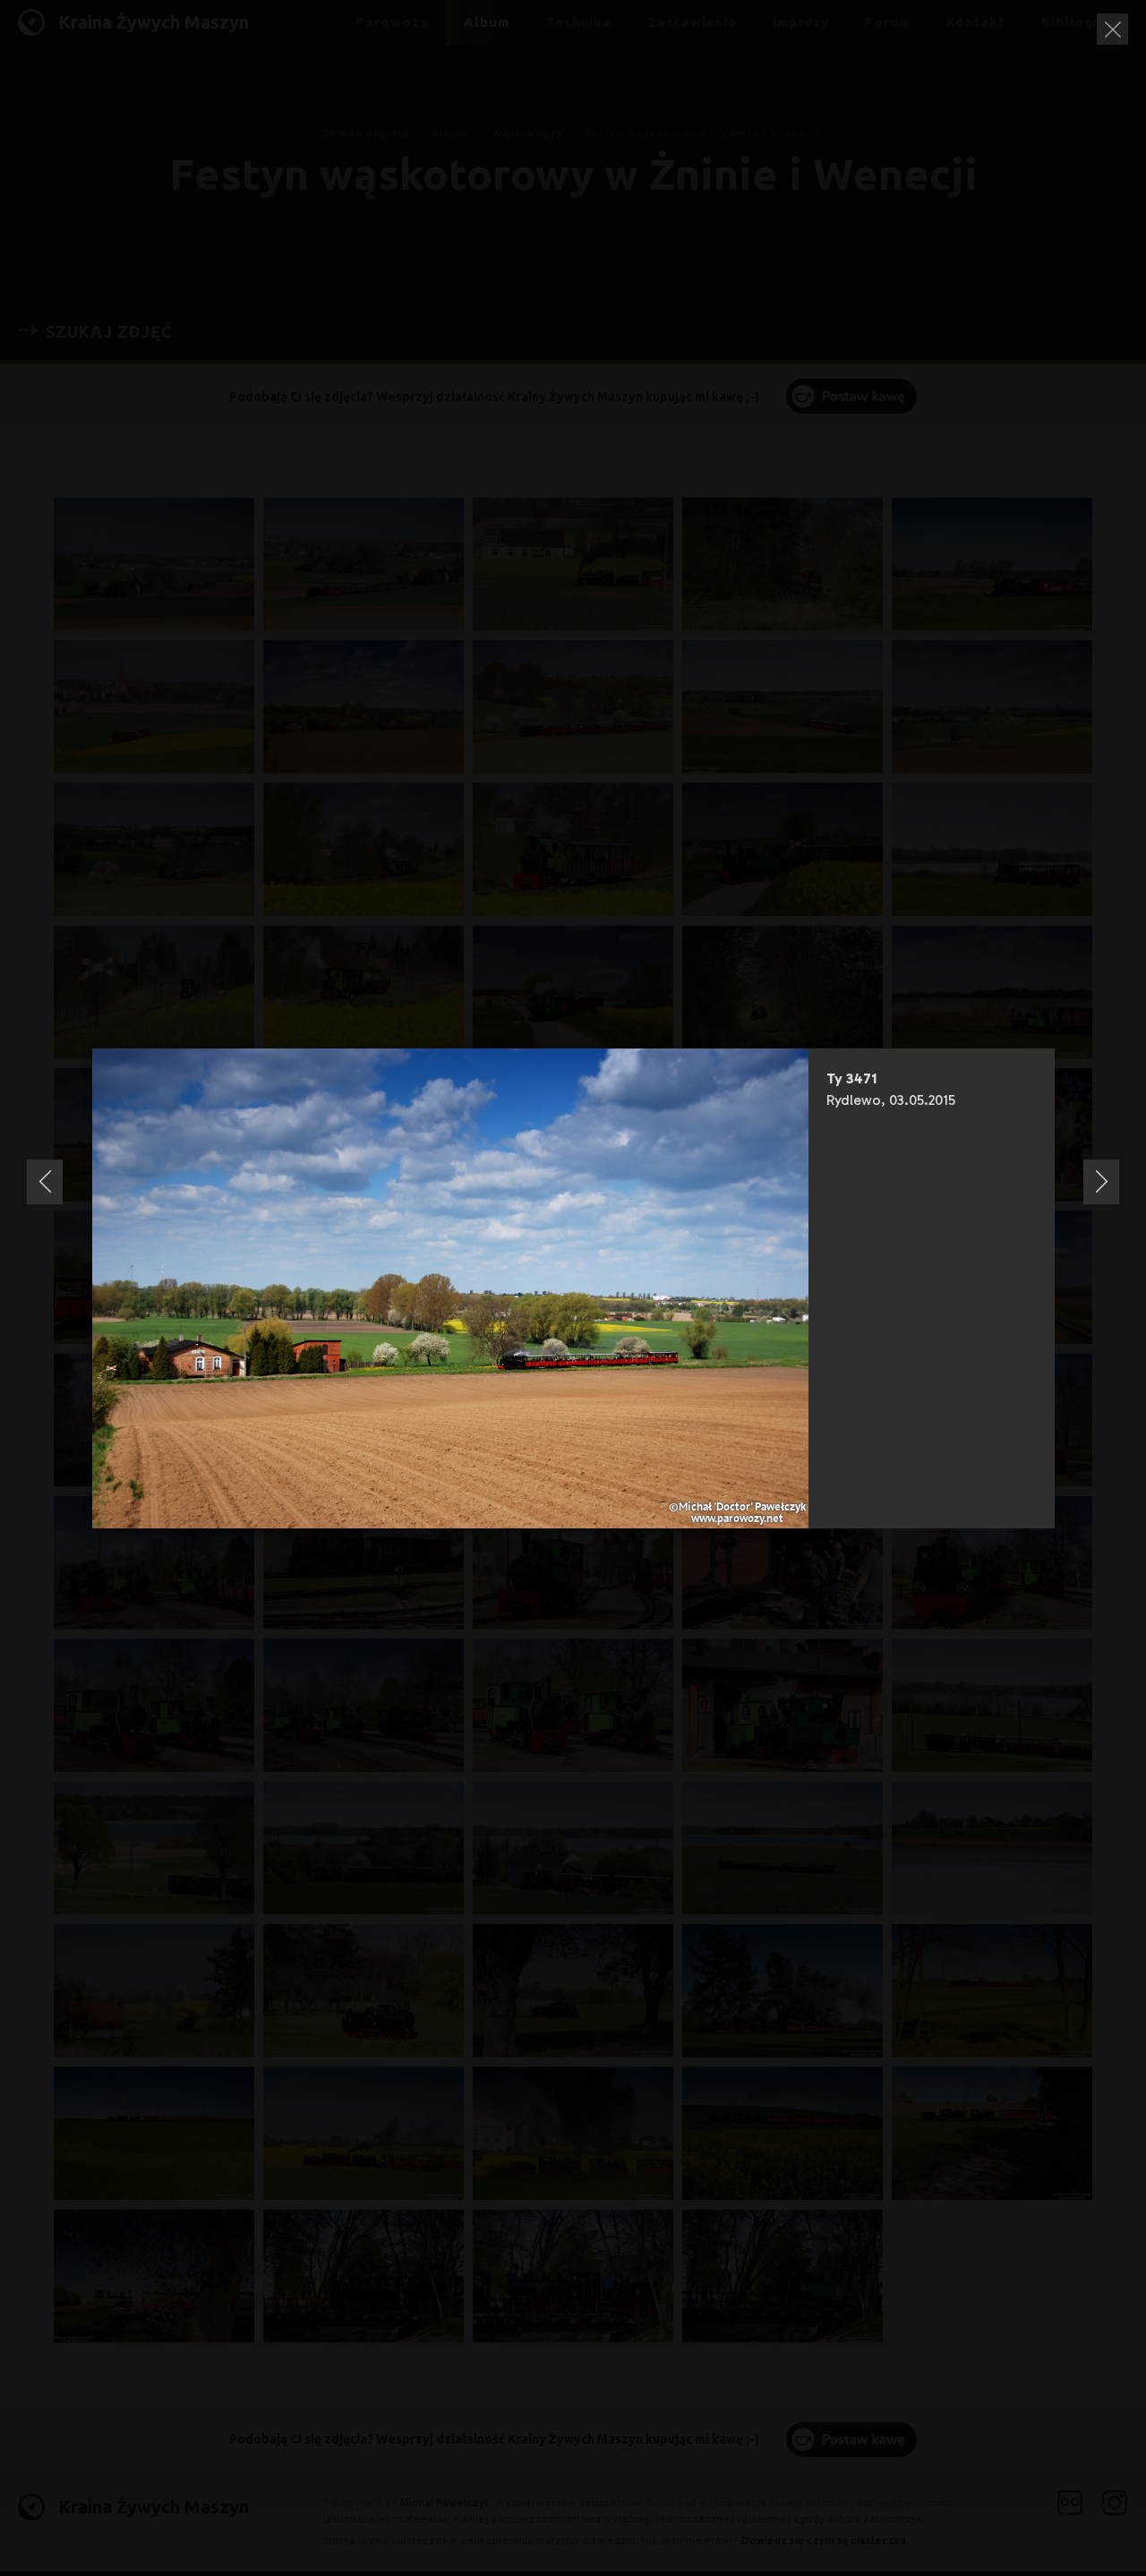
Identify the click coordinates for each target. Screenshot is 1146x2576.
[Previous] (45, 1182)
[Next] (1101, 1182)
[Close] (1112, 29)
